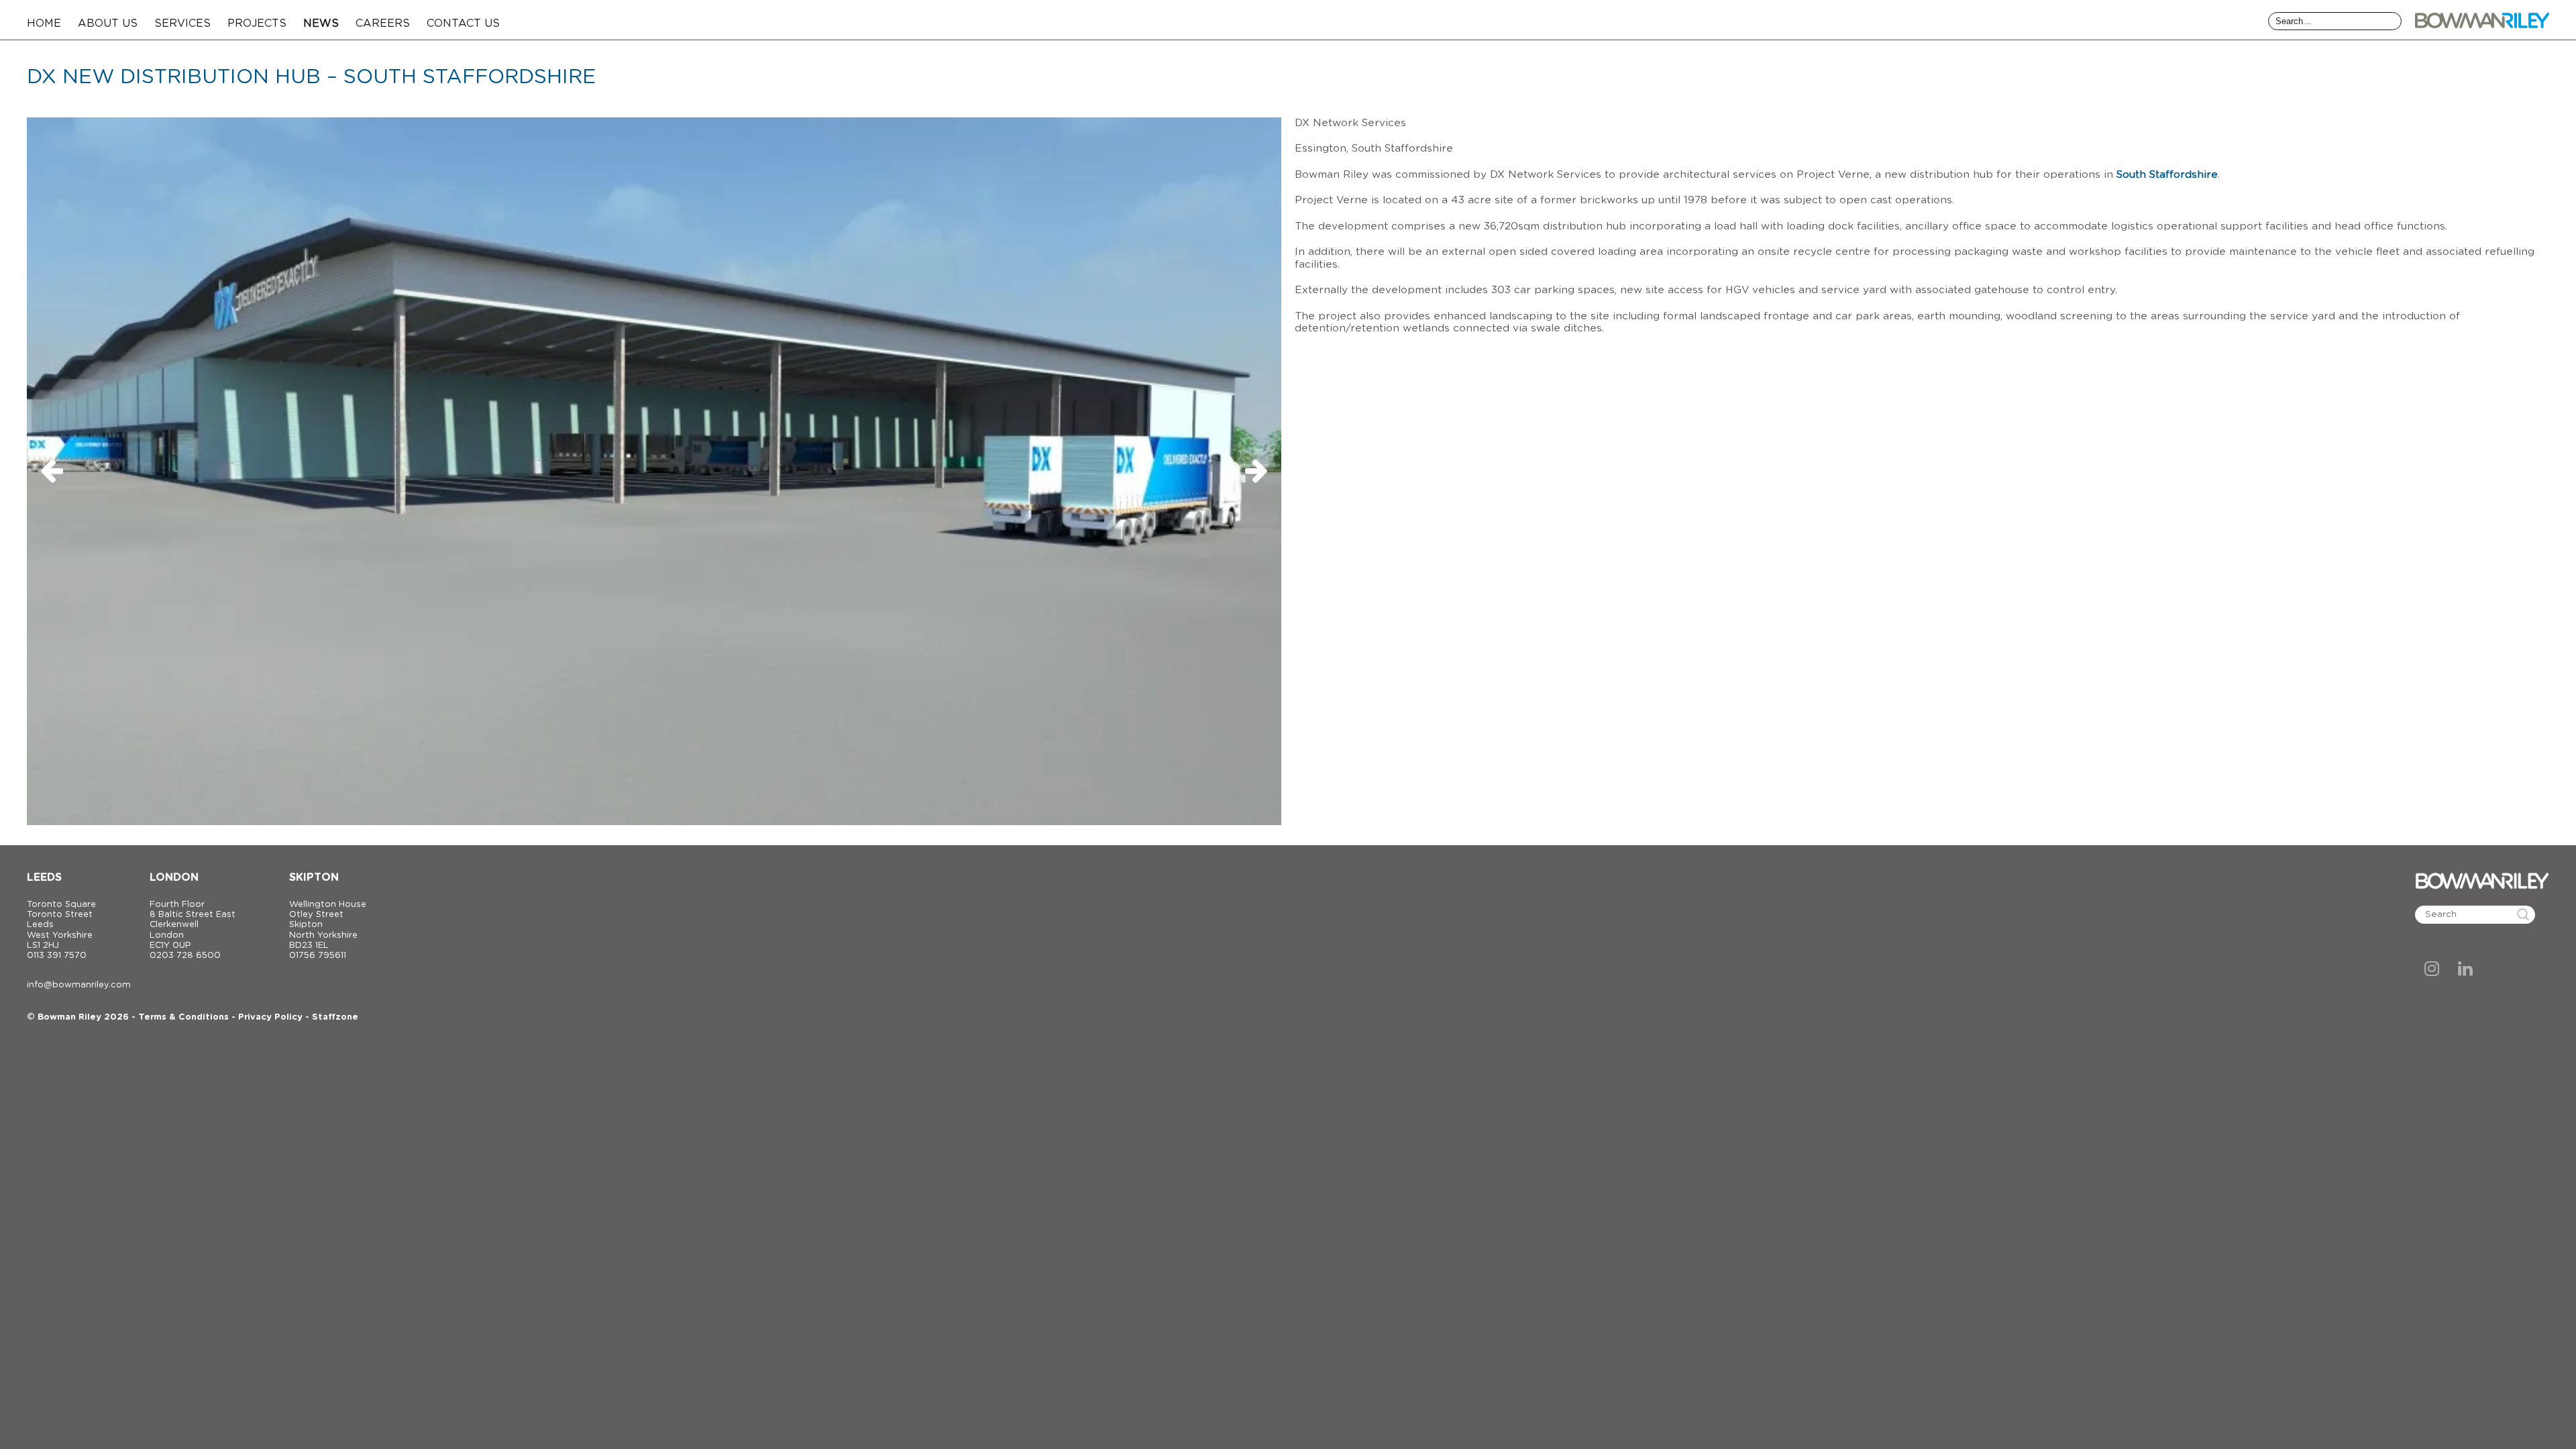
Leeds (44, 877)
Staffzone (335, 1017)
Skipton (314, 877)
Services (182, 23)
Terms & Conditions (183, 1017)
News (321, 23)
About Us (108, 23)
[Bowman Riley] (2482, 20)
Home (44, 23)
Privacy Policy (270, 1017)
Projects (257, 23)
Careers (383, 23)
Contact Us (463, 23)
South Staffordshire (2167, 175)
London (174, 877)
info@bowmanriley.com (79, 985)
